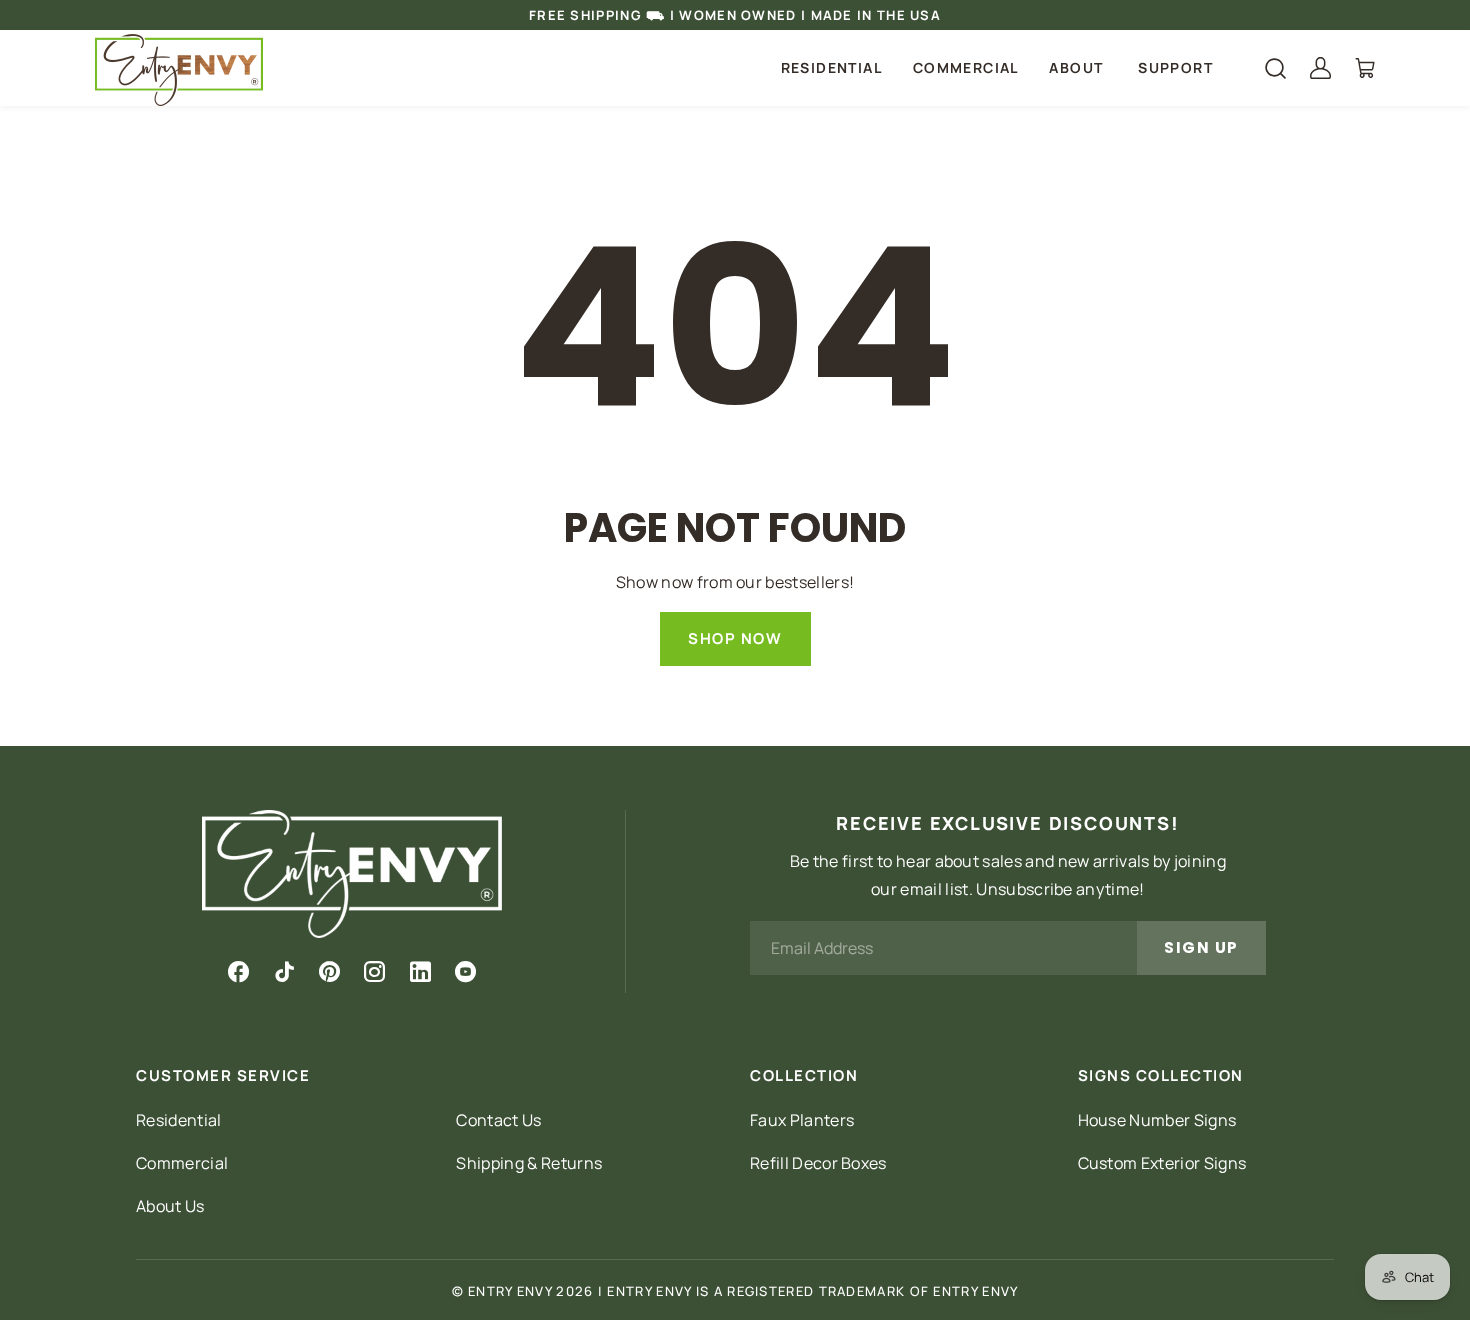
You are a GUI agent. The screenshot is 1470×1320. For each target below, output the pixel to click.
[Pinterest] (329, 972)
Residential (831, 67)
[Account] (1320, 68)
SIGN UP (1201, 947)
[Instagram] (374, 972)
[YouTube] (465, 972)
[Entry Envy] (179, 70)
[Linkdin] (420, 972)
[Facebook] (238, 972)
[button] (1078, 68)
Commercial (966, 67)
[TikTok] (284, 972)
